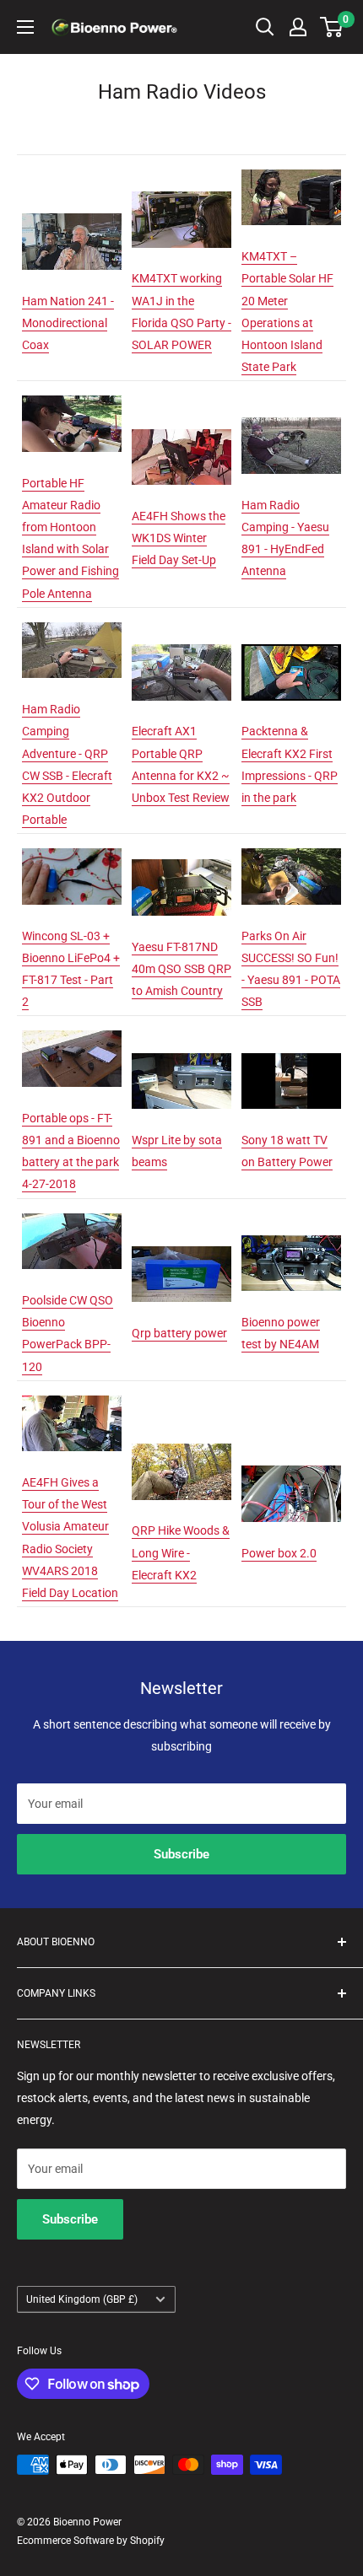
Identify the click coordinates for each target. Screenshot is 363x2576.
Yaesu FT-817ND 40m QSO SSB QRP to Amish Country (181, 969)
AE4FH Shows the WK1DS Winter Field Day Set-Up (179, 538)
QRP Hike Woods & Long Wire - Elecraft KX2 (181, 1552)
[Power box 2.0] (291, 1465)
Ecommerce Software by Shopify (91, 2541)
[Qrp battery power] (181, 1245)
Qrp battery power (179, 1333)
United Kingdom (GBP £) (82, 2299)
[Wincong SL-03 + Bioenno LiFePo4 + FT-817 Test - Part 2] (72, 847)
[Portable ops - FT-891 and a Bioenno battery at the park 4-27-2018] (72, 1030)
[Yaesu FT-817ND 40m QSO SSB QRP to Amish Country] (181, 858)
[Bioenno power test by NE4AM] (291, 1234)
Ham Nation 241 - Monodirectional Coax (68, 323)
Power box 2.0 (279, 1553)
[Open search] (265, 27)
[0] (332, 27)
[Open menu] (25, 27)
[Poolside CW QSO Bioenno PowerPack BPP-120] (72, 1213)
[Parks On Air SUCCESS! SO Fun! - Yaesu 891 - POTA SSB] (291, 847)
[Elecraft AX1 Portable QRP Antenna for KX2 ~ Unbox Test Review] (181, 643)
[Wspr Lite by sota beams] (181, 1052)
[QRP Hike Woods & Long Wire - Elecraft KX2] (181, 1443)
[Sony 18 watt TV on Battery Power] (291, 1052)
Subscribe (181, 1854)
